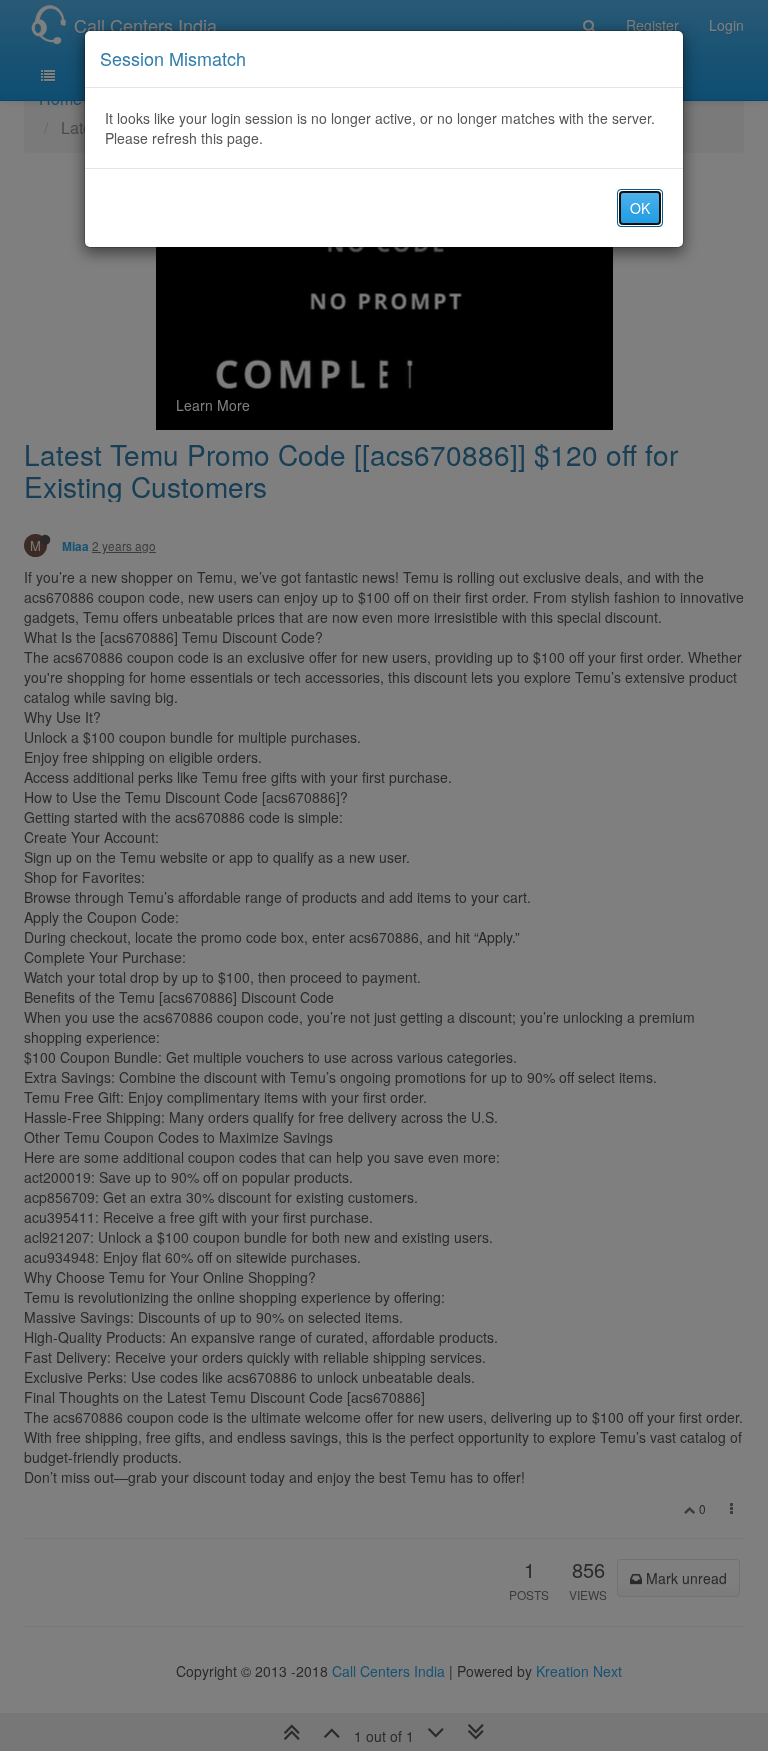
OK (640, 208)
